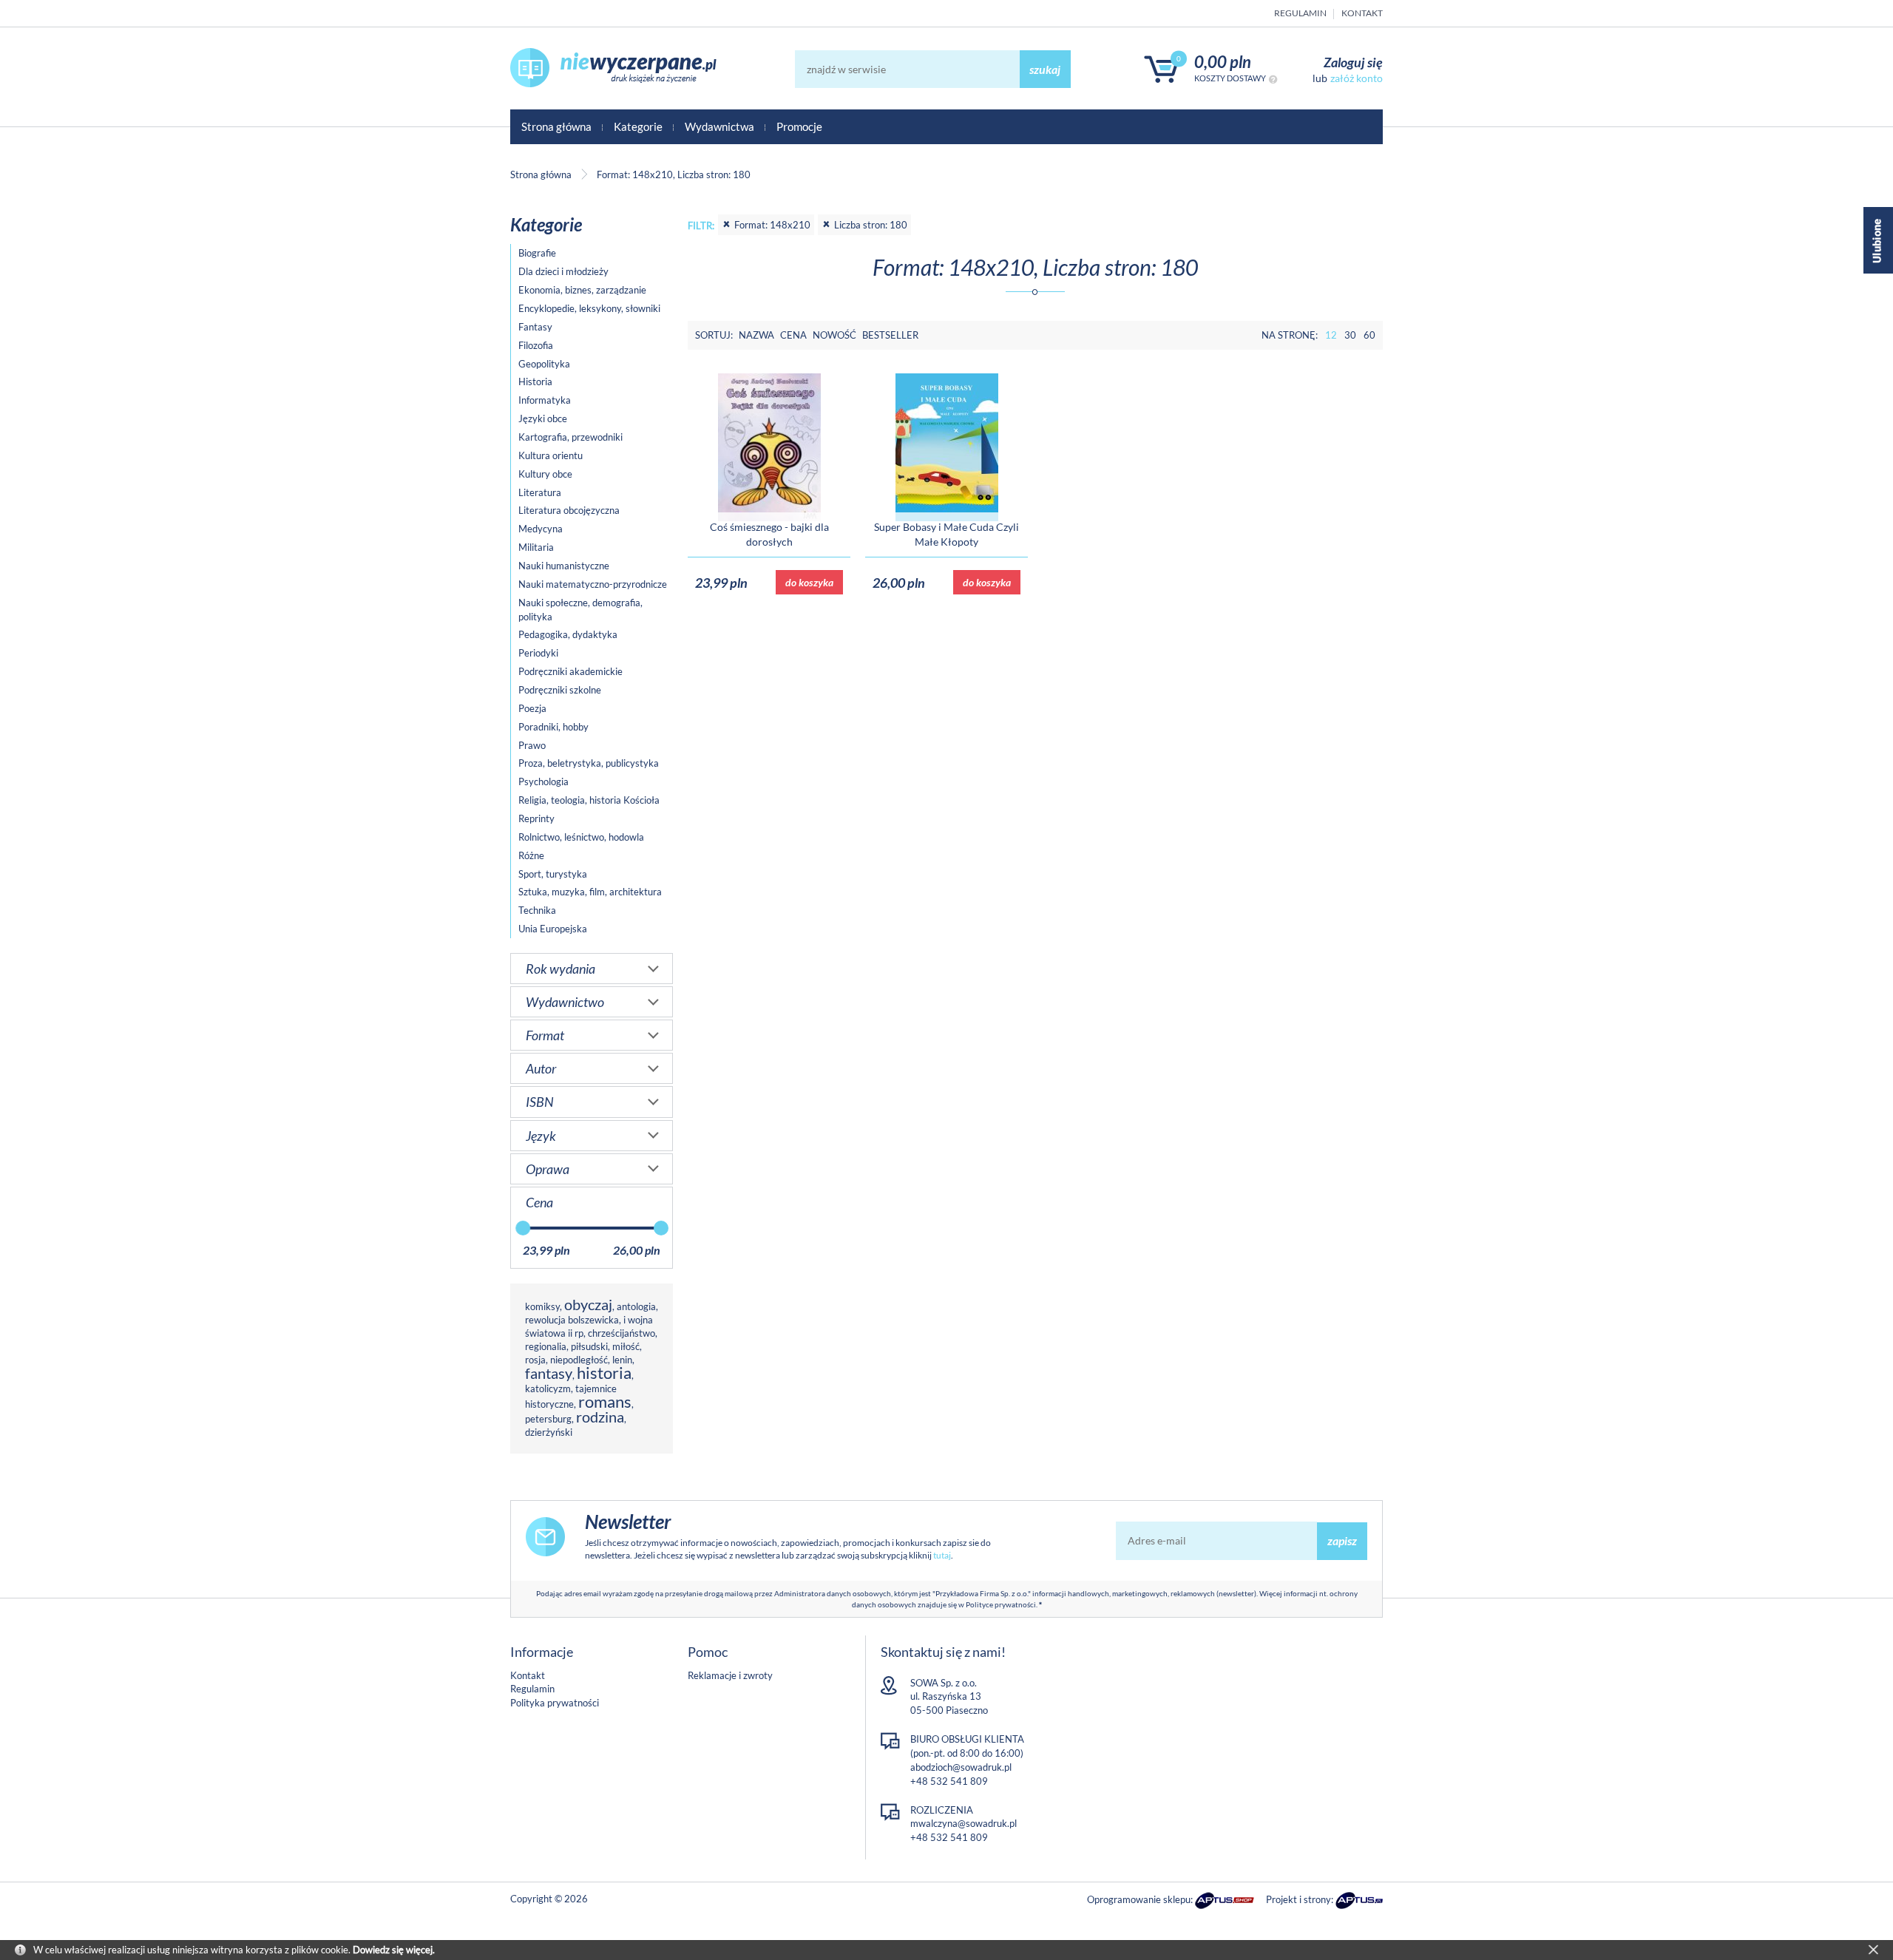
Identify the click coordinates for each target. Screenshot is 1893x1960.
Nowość (834, 335)
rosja (535, 1360)
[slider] (523, 1228)
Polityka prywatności (555, 1703)
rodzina (600, 1417)
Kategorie (638, 126)
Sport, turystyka (553, 874)
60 (1369, 335)
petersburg (548, 1419)
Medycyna (541, 529)
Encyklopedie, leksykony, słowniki (589, 308)
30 (1350, 335)
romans (605, 1401)
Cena (793, 335)
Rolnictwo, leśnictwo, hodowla (581, 837)
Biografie (537, 253)
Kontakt (1362, 13)
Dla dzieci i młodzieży (563, 271)
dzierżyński (549, 1432)
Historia (535, 382)
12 (1331, 335)
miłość (626, 1346)
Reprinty (536, 818)
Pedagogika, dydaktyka (568, 634)
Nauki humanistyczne (564, 566)
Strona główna (556, 126)
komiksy (542, 1306)
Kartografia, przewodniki (570, 437)
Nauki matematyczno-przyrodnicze (593, 584)
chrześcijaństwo (622, 1333)
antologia (636, 1306)
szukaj (1045, 69)
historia (604, 1373)
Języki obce (543, 418)
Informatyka (545, 400)
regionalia (546, 1346)
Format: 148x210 (772, 225)
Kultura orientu (551, 455)
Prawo (532, 745)
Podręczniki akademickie (570, 671)
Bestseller (890, 335)
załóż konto (1357, 78)
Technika (537, 910)
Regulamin (1300, 13)
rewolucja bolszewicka (572, 1320)
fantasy (549, 1373)
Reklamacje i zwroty (730, 1675)
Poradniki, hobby (553, 727)
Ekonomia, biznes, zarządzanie (582, 290)
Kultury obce (545, 474)
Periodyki (538, 653)
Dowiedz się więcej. (394, 1950)
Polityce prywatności (1001, 1604)
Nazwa (756, 335)
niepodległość (579, 1360)
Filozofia (536, 345)
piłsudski (589, 1346)
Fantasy (535, 327)
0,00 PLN (1223, 62)
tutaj (942, 1555)
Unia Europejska (553, 929)
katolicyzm (548, 1388)
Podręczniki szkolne (560, 690)
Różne (531, 855)
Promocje (799, 126)
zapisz (1342, 1540)
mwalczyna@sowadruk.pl (964, 1823)
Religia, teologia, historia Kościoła (589, 800)
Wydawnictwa (719, 126)
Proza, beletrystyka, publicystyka (589, 763)
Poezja (532, 708)
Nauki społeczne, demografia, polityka (580, 610)
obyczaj (588, 1305)
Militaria (536, 547)
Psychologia (543, 781)
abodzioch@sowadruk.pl (961, 1767)
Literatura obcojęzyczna (569, 510)
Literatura (540, 492)
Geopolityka (544, 364)
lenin (622, 1360)
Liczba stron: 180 (871, 225)
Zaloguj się (1353, 62)
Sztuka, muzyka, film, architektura (590, 892)
